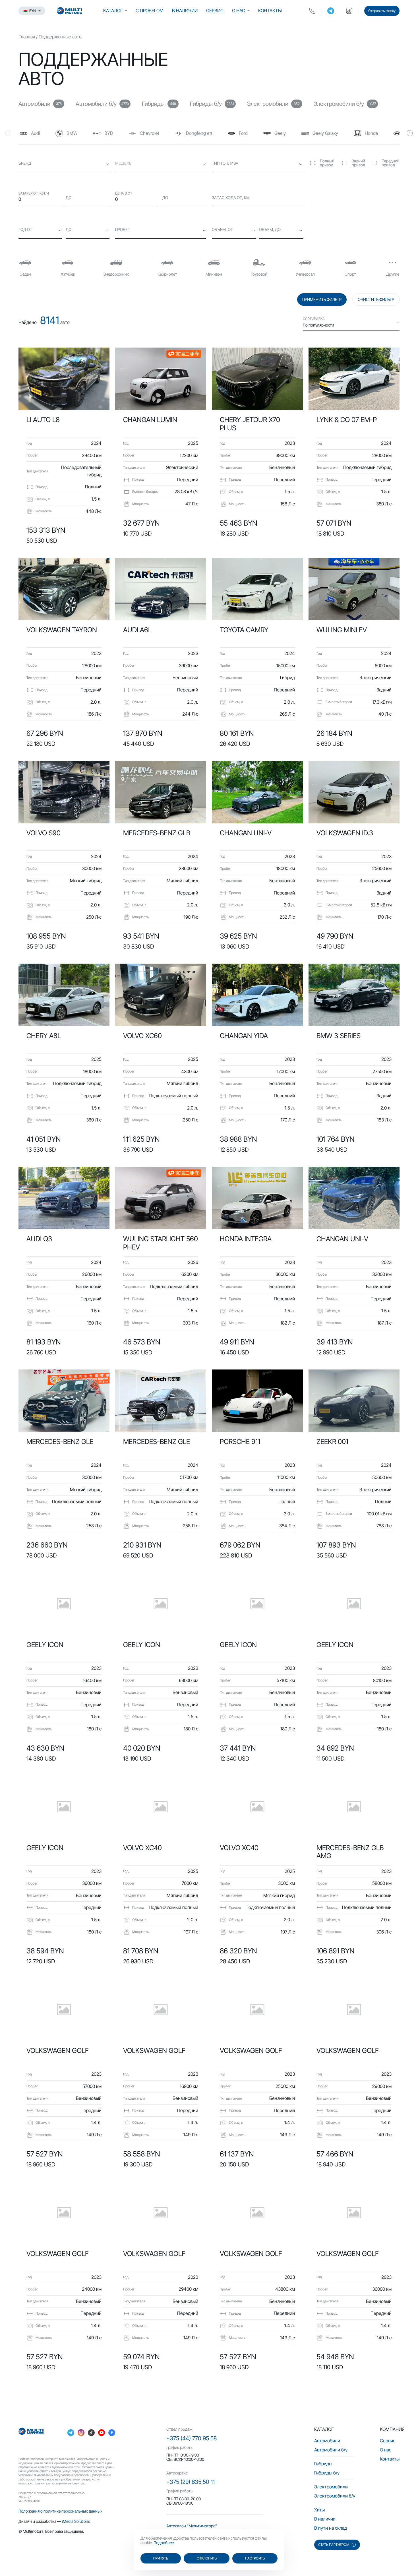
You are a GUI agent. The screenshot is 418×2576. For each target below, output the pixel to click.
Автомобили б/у (331, 2450)
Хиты (319, 2510)
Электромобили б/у (335, 2496)
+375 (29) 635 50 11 (191, 2482)
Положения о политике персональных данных (60, 2511)
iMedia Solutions (76, 2521)
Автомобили (327, 2441)
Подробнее (164, 2543)
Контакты (270, 11)
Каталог (113, 11)
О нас (239, 11)
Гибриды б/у (327, 2473)
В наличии (185, 11)
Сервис (215, 11)
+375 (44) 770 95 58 (192, 2438)
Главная (27, 37)
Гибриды (323, 2464)
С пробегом (150, 11)
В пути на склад (331, 2528)
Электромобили (331, 2487)
